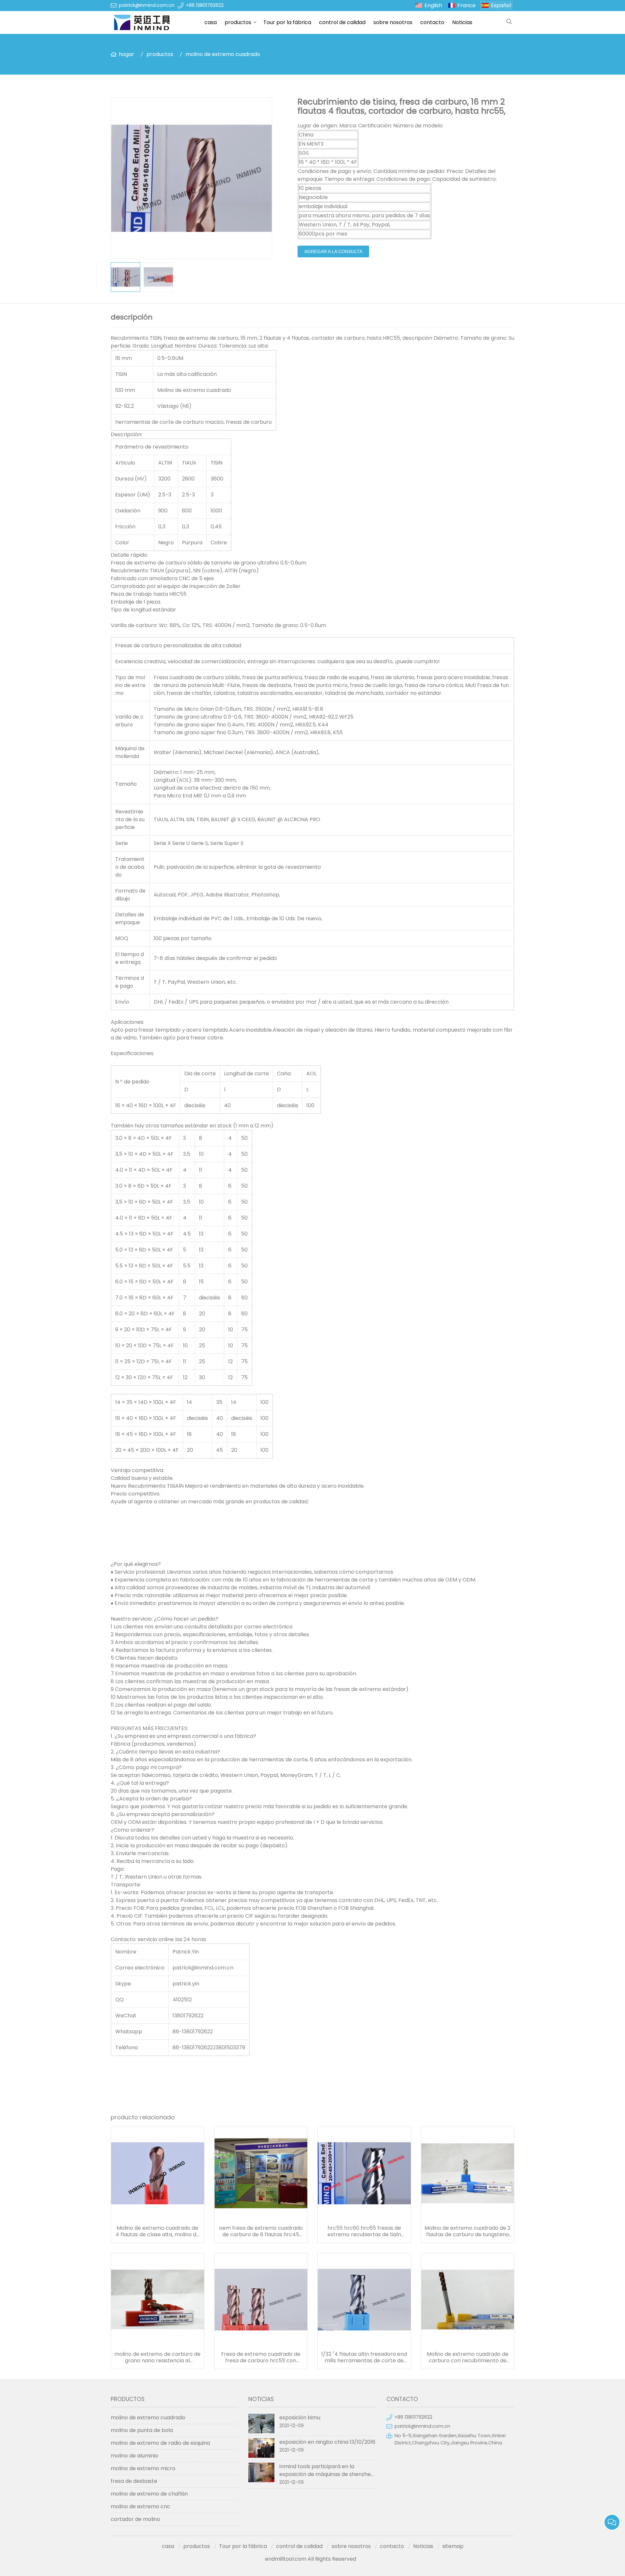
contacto (432, 22)
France (466, 5)
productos (238, 22)
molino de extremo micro (143, 2468)
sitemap (453, 2546)
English (433, 5)
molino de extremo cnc (140, 2506)
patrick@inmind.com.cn (147, 5)
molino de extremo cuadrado (223, 54)
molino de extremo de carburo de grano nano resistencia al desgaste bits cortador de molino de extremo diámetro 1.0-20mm (157, 2357)
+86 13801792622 (205, 5)
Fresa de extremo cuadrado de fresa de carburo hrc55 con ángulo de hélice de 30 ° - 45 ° (261, 2357)
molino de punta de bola (142, 2430)
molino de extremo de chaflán (149, 2494)
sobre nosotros (393, 22)
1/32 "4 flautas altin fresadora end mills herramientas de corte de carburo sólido (364, 2357)
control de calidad (342, 22)
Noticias (462, 22)
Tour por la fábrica (287, 22)
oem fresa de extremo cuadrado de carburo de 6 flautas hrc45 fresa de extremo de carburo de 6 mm (261, 2231)
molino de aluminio (134, 2456)
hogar (126, 54)
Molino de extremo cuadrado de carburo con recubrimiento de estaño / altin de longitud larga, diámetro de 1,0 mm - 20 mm (468, 2357)
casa (211, 22)
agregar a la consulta (333, 251)
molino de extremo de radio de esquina (160, 2443)
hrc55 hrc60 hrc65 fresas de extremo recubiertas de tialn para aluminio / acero (364, 2231)
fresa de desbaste (134, 2481)
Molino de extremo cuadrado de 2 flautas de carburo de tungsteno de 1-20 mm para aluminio (467, 2231)
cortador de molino (135, 2519)
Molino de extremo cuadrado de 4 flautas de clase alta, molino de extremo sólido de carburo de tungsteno (158, 2231)
